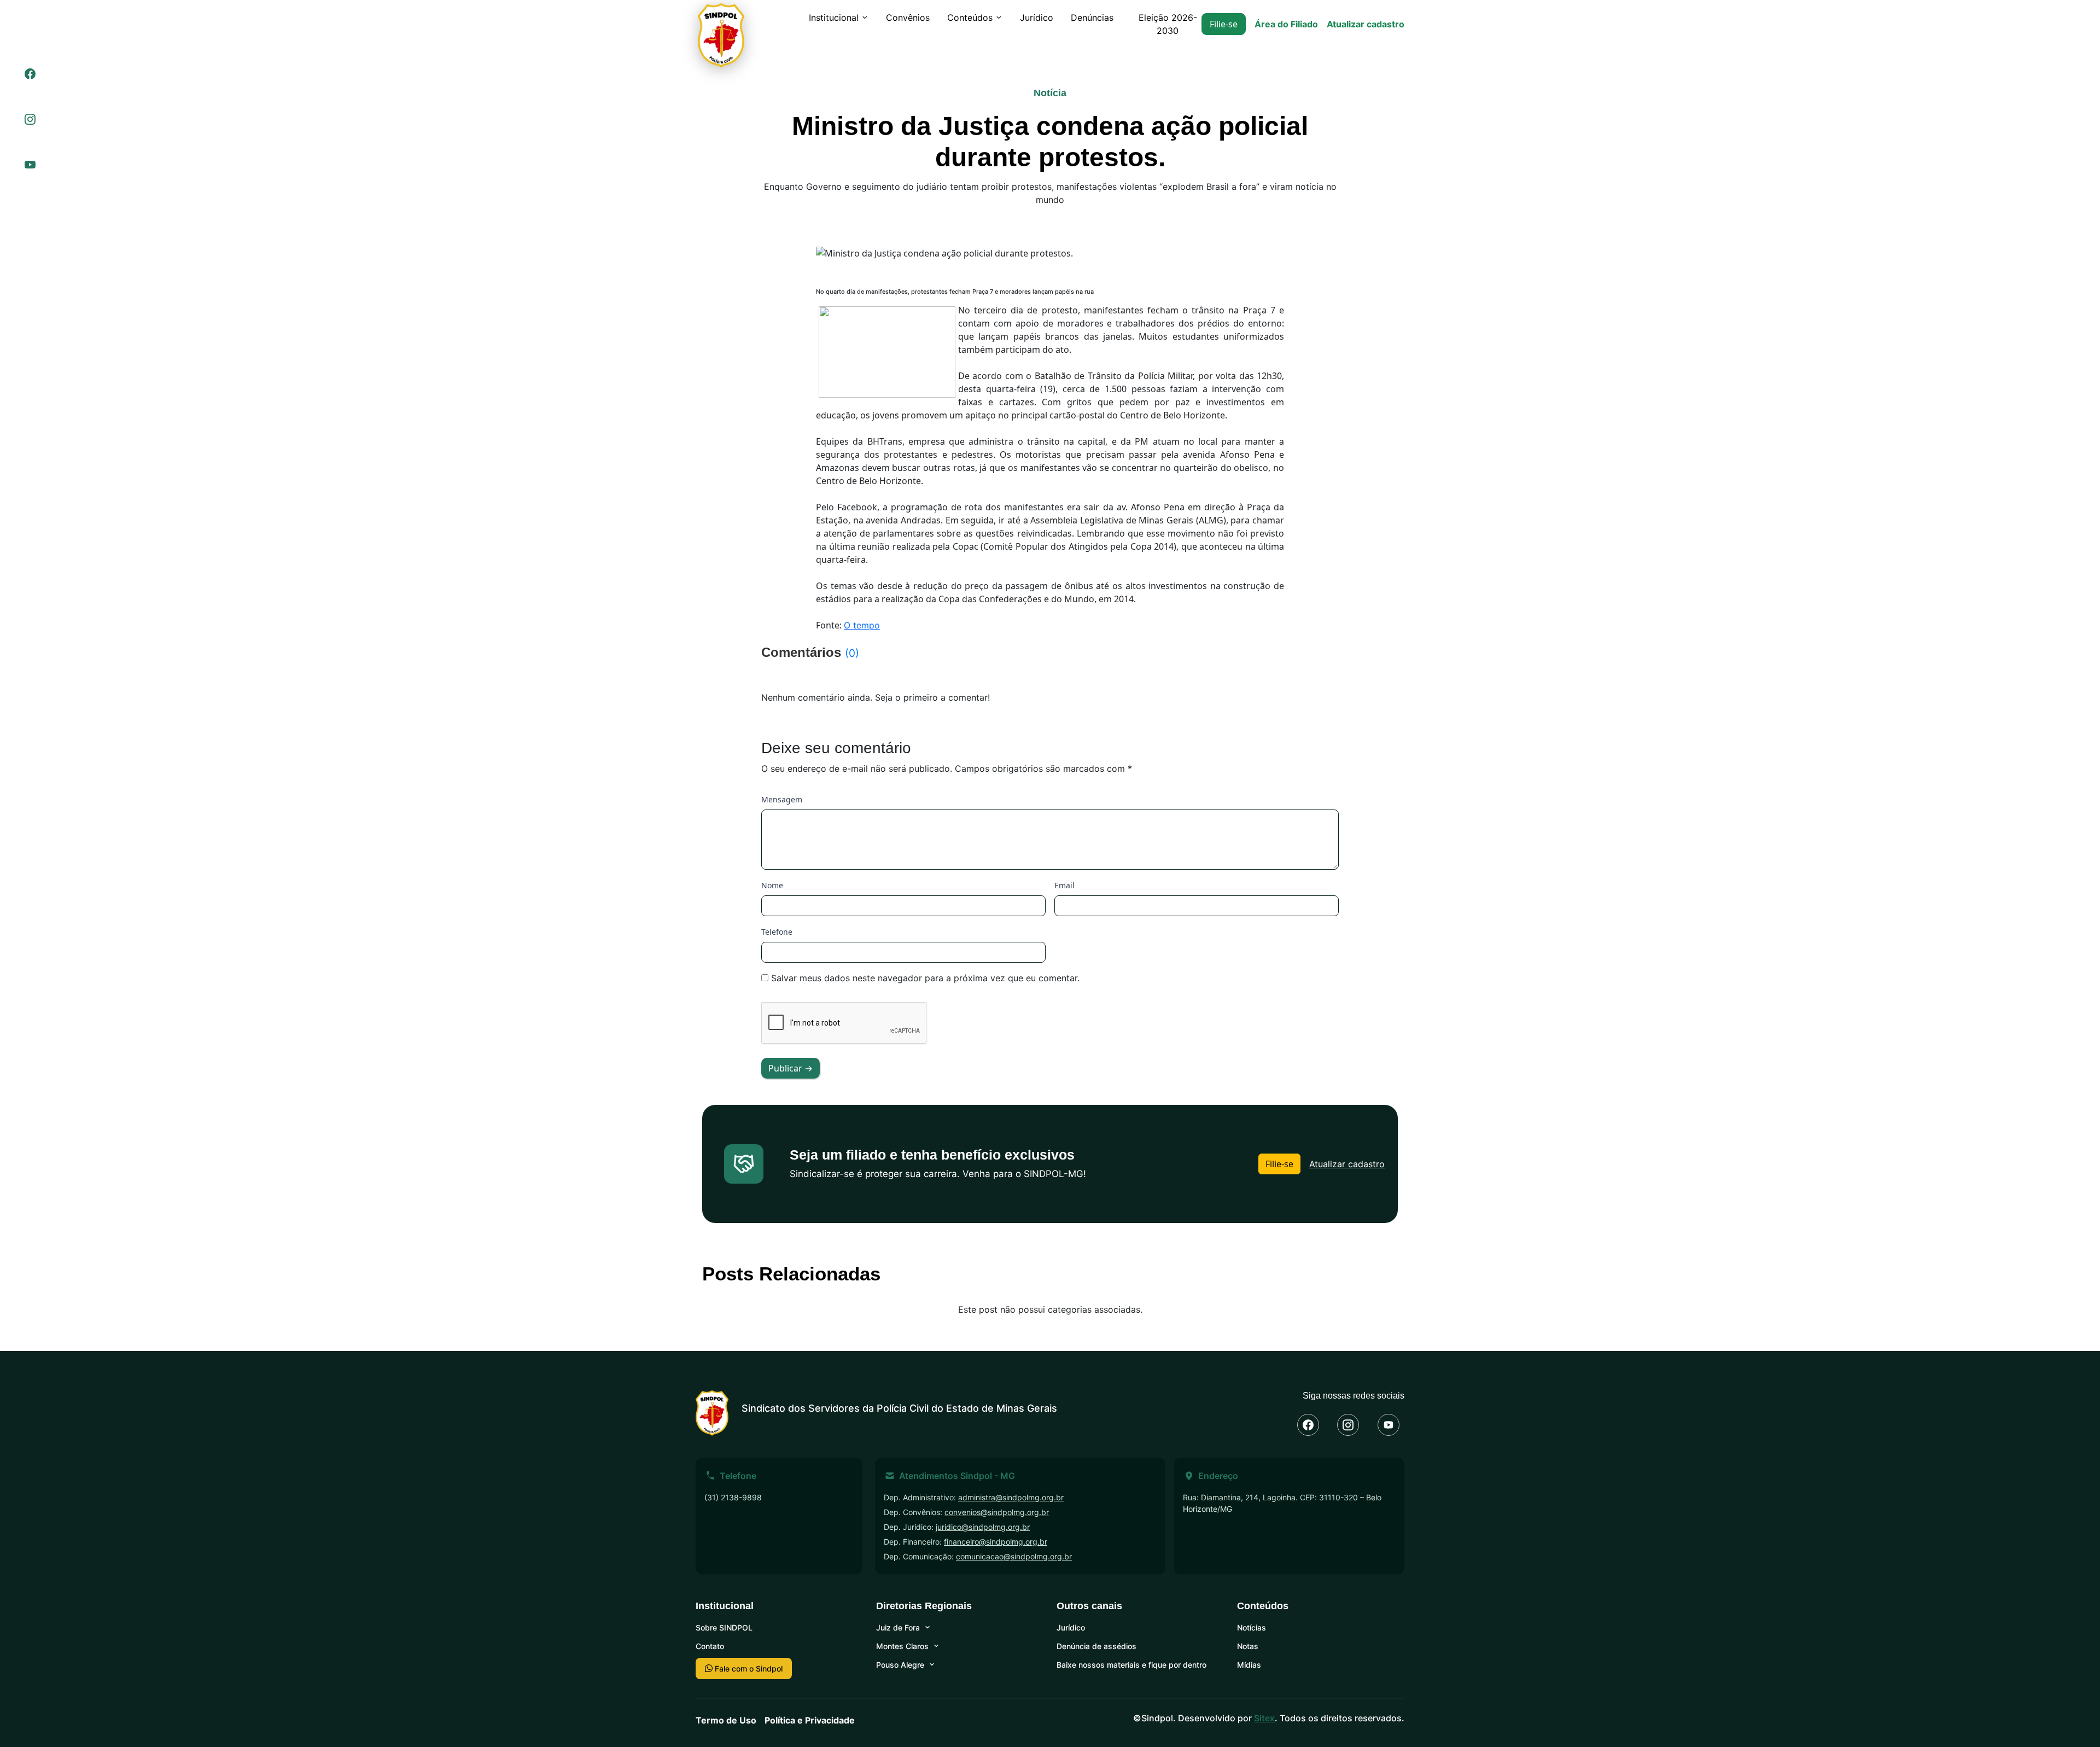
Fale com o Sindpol (748, 1669)
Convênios (908, 18)
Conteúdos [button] (970, 18)
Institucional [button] (834, 18)
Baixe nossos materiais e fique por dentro (1131, 1665)
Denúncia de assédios (1096, 1646)
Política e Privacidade (810, 1720)
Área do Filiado (1286, 24)
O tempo (862, 625)
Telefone (777, 932)
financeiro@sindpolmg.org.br (996, 1542)
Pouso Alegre (900, 1665)
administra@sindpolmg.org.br (1011, 1497)
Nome (772, 885)
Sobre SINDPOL (724, 1627)
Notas (1248, 1646)
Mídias (1249, 1665)
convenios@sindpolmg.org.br (997, 1512)
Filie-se (1224, 24)
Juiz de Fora (898, 1627)
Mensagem (782, 799)
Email (1064, 885)
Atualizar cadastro (1366, 24)
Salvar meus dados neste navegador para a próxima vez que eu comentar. (925, 978)
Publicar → (791, 1068)
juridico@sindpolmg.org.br (983, 1527)
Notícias (1252, 1627)
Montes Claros (902, 1646)
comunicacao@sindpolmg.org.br (1014, 1556)
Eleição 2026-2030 (1168, 24)
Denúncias (1092, 18)
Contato (710, 1646)
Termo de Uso (726, 1720)
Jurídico (1037, 18)
